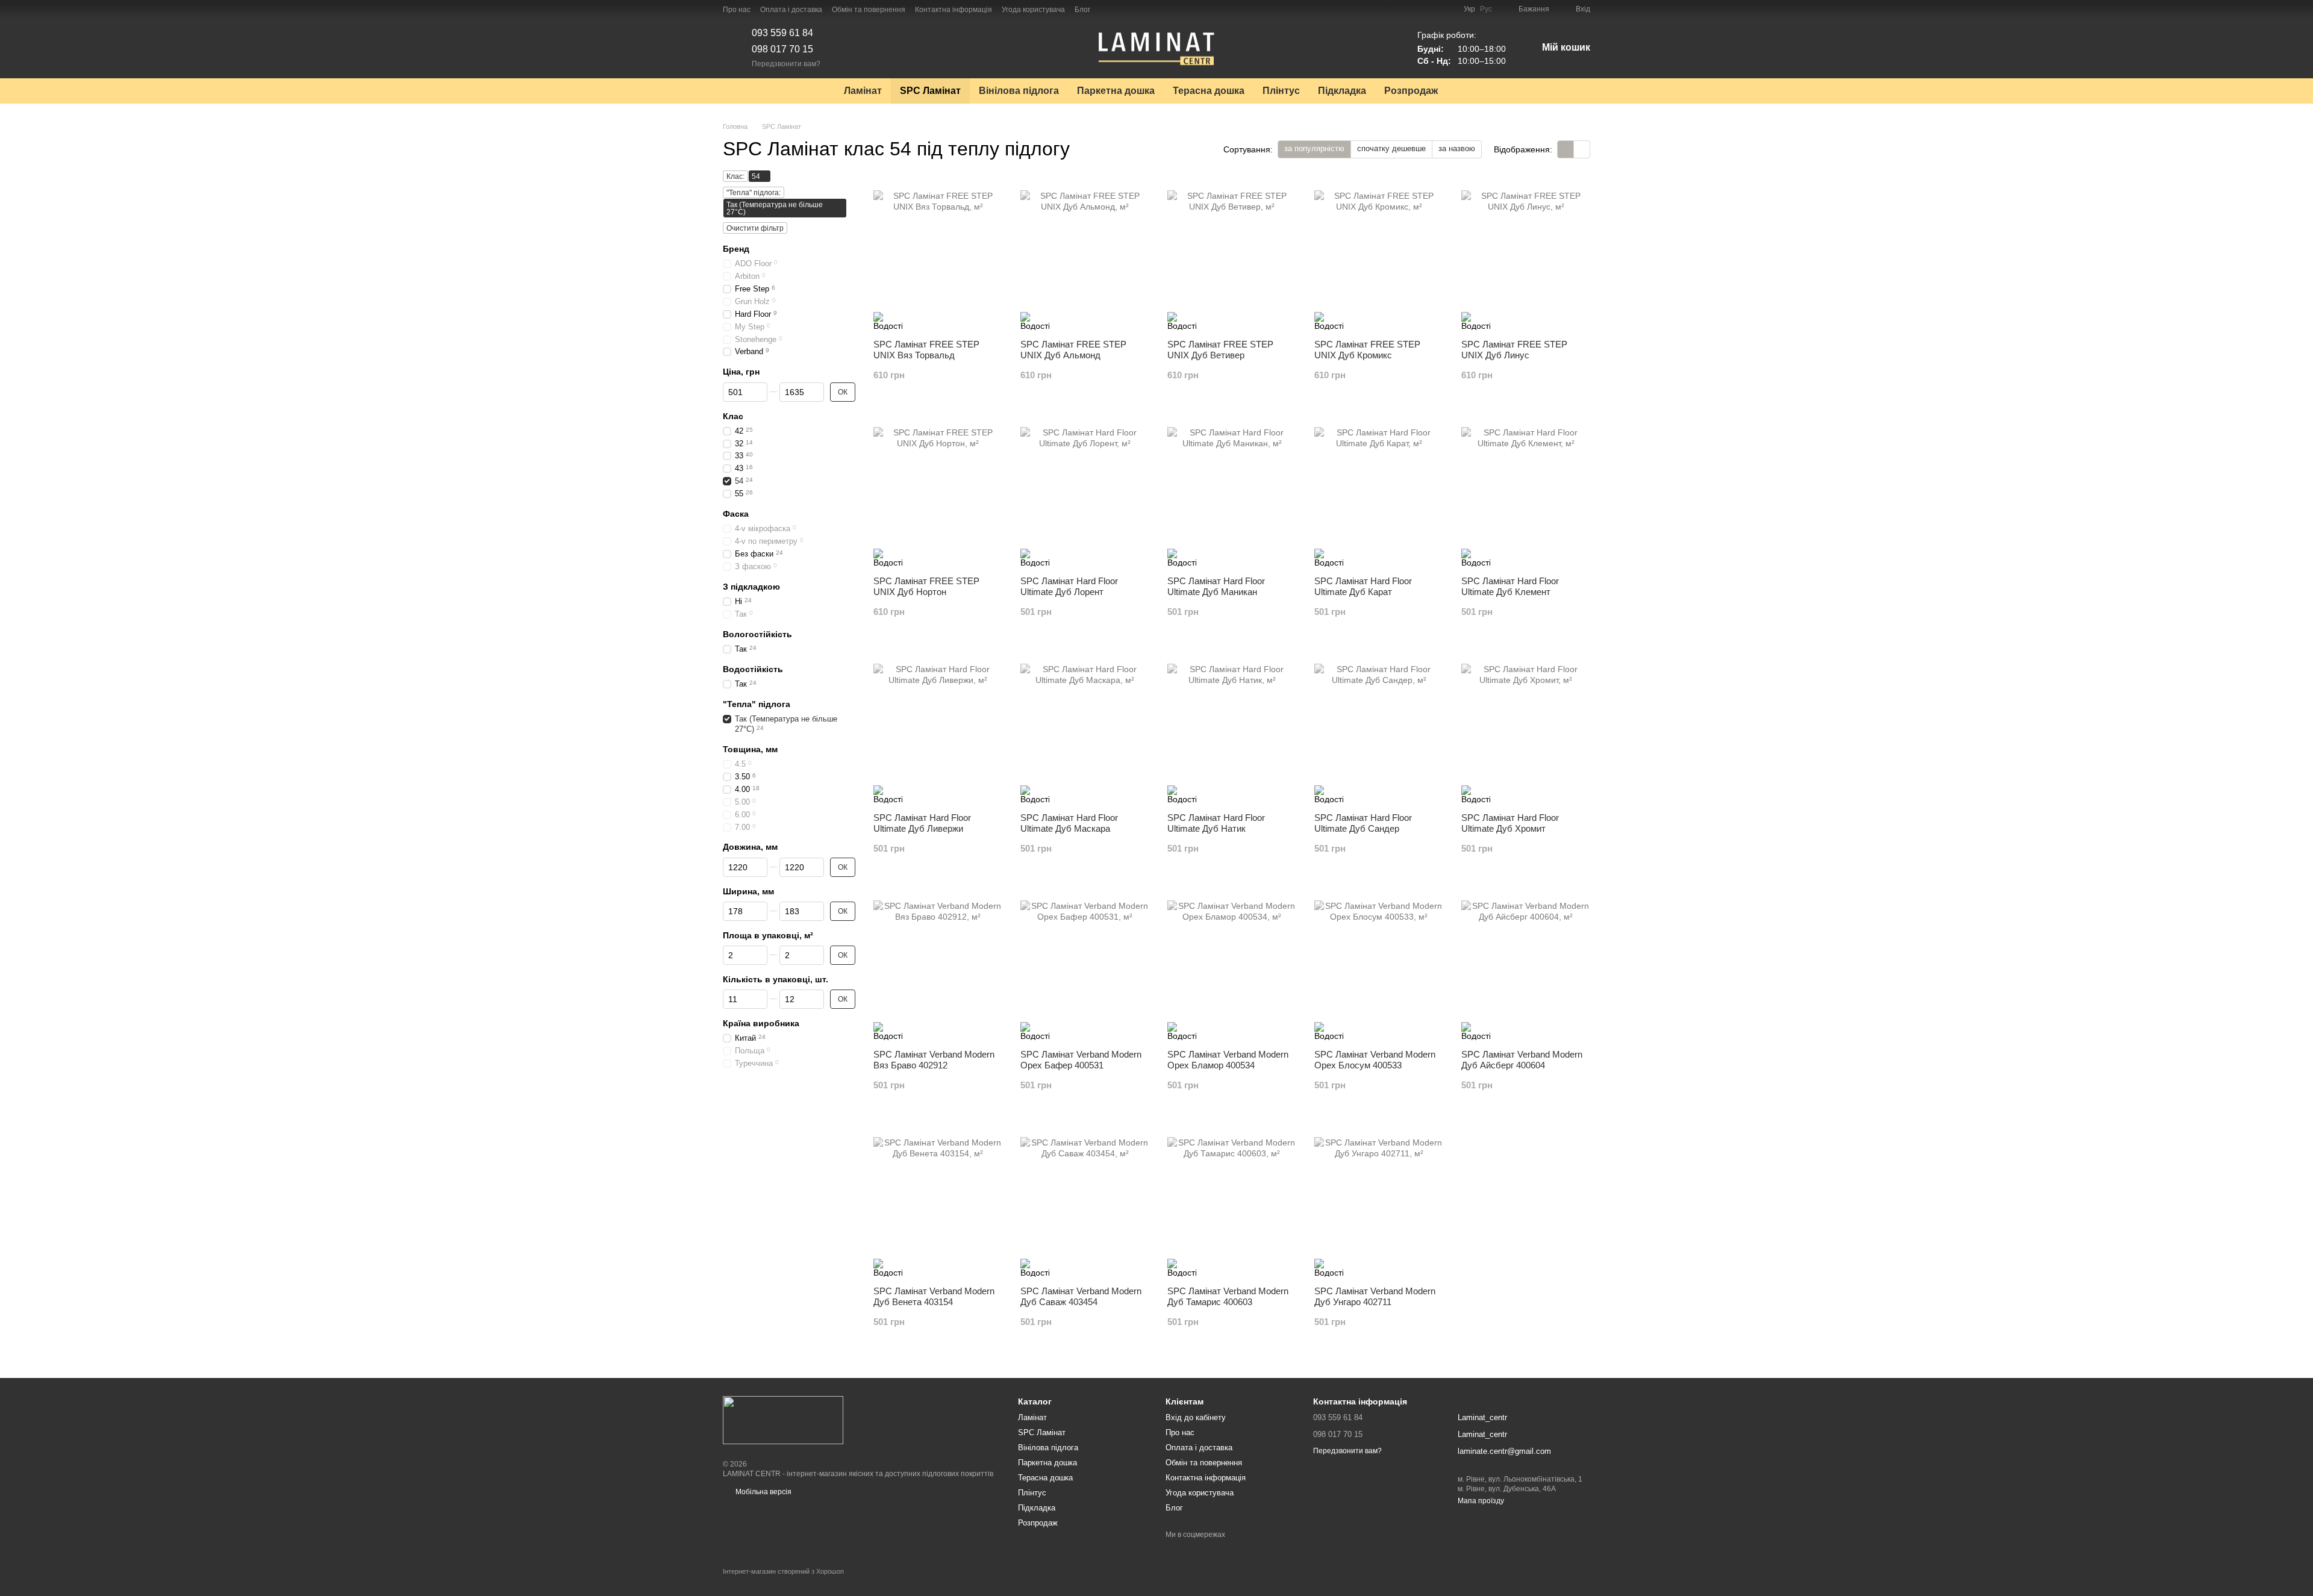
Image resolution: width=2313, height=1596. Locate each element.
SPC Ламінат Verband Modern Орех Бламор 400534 (1228, 1060)
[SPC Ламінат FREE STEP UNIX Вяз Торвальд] (938, 255)
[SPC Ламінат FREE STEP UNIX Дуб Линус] (1526, 255)
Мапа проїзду (1481, 1501)
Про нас (737, 10)
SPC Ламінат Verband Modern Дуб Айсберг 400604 (1522, 1060)
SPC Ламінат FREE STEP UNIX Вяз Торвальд (926, 350)
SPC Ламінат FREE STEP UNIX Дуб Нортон (926, 586)
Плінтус (1281, 91)
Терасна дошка (1209, 91)
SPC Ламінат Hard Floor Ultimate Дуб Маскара (1069, 823)
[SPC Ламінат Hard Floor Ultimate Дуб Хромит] (1526, 728)
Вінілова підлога (1019, 91)
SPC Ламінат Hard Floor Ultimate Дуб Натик (1216, 823)
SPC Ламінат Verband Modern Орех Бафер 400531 (1081, 1060)
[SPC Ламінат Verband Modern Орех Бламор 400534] (1232, 965)
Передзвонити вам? (786, 64)
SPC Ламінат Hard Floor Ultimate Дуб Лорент (1069, 586)
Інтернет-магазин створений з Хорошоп (783, 1571)
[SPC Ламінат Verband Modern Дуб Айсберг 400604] (1526, 965)
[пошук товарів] (1469, 91)
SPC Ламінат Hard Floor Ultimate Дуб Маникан (1216, 586)
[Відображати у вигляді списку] (1582, 149)
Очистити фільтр (755, 228)
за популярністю (1314, 148)
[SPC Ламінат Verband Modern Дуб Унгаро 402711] (1379, 1202)
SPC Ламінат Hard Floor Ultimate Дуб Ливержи (922, 823)
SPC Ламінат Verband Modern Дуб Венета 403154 (934, 1296)
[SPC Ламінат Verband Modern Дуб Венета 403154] (938, 1202)
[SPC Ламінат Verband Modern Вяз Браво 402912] (938, 965)
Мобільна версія (763, 1492)
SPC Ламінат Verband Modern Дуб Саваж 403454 (1081, 1296)
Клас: (735, 176)
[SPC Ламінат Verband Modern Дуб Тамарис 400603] (1232, 1202)
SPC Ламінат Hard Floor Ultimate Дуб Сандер (1363, 823)
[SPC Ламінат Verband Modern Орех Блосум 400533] (1379, 965)
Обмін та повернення (869, 10)
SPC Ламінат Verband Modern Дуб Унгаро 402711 (1375, 1296)
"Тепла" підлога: (754, 193)
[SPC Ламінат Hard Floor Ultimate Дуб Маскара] (1085, 728)
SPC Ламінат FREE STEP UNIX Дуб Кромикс (1367, 350)
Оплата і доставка (791, 10)
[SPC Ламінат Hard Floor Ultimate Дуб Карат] (1379, 491)
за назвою (1457, 148)
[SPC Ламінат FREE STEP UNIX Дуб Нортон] (938, 491)
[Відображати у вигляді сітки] (1566, 149)
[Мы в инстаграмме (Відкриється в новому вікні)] (1122, 9)
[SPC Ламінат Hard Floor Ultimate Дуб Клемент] (1526, 491)
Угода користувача (1033, 10)
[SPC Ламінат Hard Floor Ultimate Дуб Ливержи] (938, 728)
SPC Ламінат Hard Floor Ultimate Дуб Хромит (1510, 823)
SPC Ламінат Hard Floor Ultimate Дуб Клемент (1510, 586)
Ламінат (863, 91)
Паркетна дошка (1116, 91)
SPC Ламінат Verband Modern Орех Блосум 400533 (1375, 1060)
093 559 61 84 (782, 33)
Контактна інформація (954, 10)
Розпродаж (1411, 91)
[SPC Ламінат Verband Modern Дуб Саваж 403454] (1085, 1202)
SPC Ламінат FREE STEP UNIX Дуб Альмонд (1073, 350)
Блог (1082, 10)
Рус (1486, 9)
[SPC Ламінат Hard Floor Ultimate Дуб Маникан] (1232, 491)
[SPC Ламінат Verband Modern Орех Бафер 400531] (1085, 965)
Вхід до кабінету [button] (1196, 1417)
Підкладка (1342, 91)
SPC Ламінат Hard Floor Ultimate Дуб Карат (1363, 586)
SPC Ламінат (930, 91)
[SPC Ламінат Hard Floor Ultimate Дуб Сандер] (1379, 728)
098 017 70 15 (782, 49)
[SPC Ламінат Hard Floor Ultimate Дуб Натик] (1232, 728)
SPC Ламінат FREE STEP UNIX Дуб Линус (1514, 350)
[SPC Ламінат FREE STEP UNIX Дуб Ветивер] (1232, 255)
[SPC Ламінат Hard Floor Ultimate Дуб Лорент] (1085, 491)
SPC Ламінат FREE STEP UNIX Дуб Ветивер (1220, 350)
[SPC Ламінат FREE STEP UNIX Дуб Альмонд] (1085, 255)
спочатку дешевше (1391, 148)
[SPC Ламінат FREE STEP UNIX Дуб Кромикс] (1379, 255)
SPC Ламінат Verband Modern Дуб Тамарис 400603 (1228, 1296)
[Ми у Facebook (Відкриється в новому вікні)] (1107, 9)
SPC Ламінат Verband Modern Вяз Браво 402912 (934, 1060)
